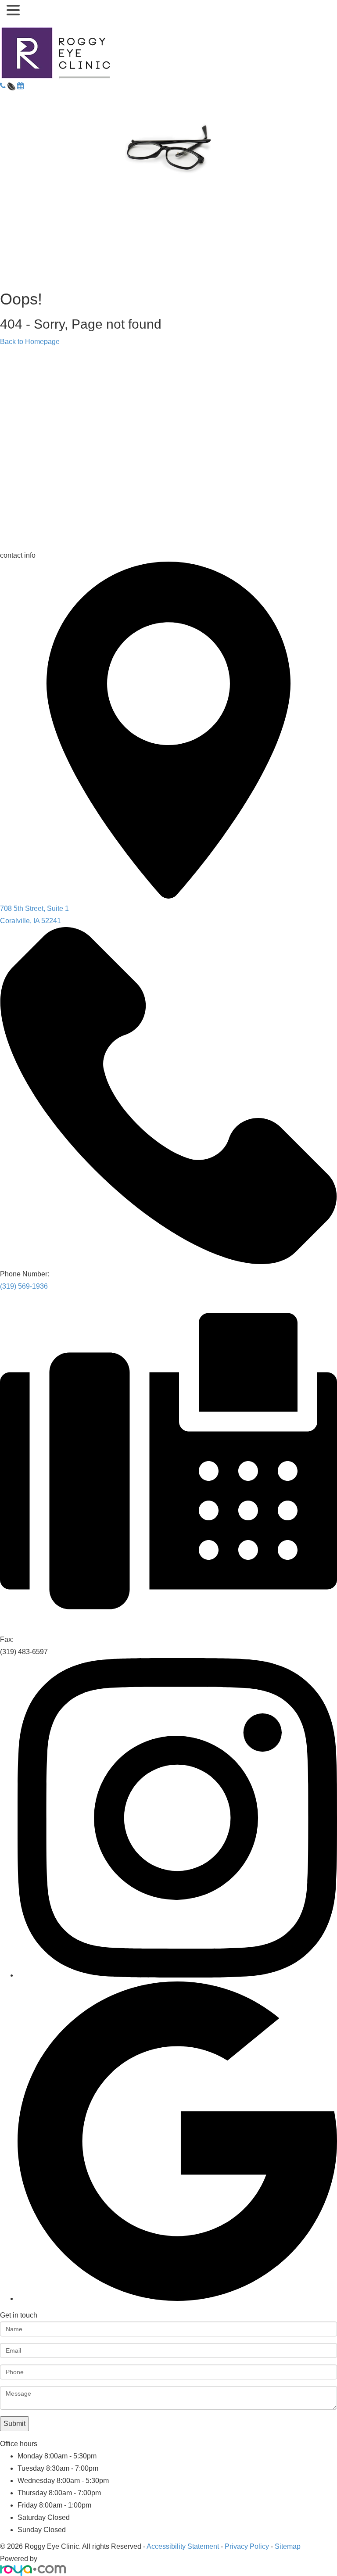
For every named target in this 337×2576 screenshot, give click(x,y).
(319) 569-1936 (24, 1286)
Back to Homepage (30, 342)
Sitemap (288, 2546)
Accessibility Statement (183, 2546)
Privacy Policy (247, 2546)
